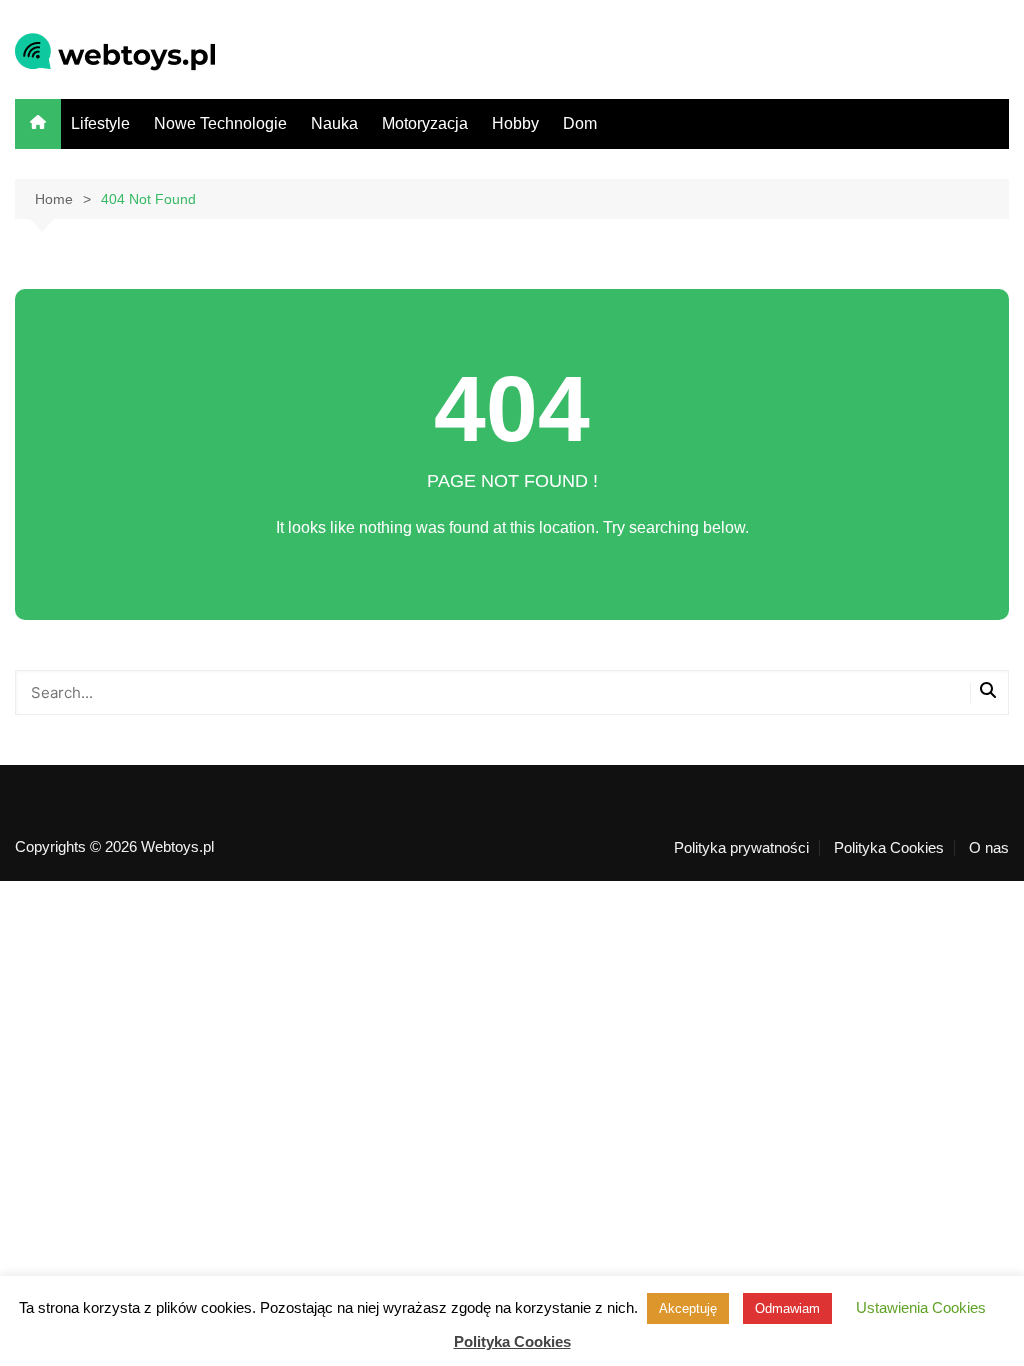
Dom (580, 123)
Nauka (334, 123)
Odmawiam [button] (787, 1308)
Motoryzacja (425, 123)
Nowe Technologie (220, 123)
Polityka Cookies (889, 848)
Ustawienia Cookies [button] (921, 1307)
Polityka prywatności (741, 848)
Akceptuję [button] (688, 1308)
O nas (989, 848)
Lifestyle (100, 123)
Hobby (515, 123)
